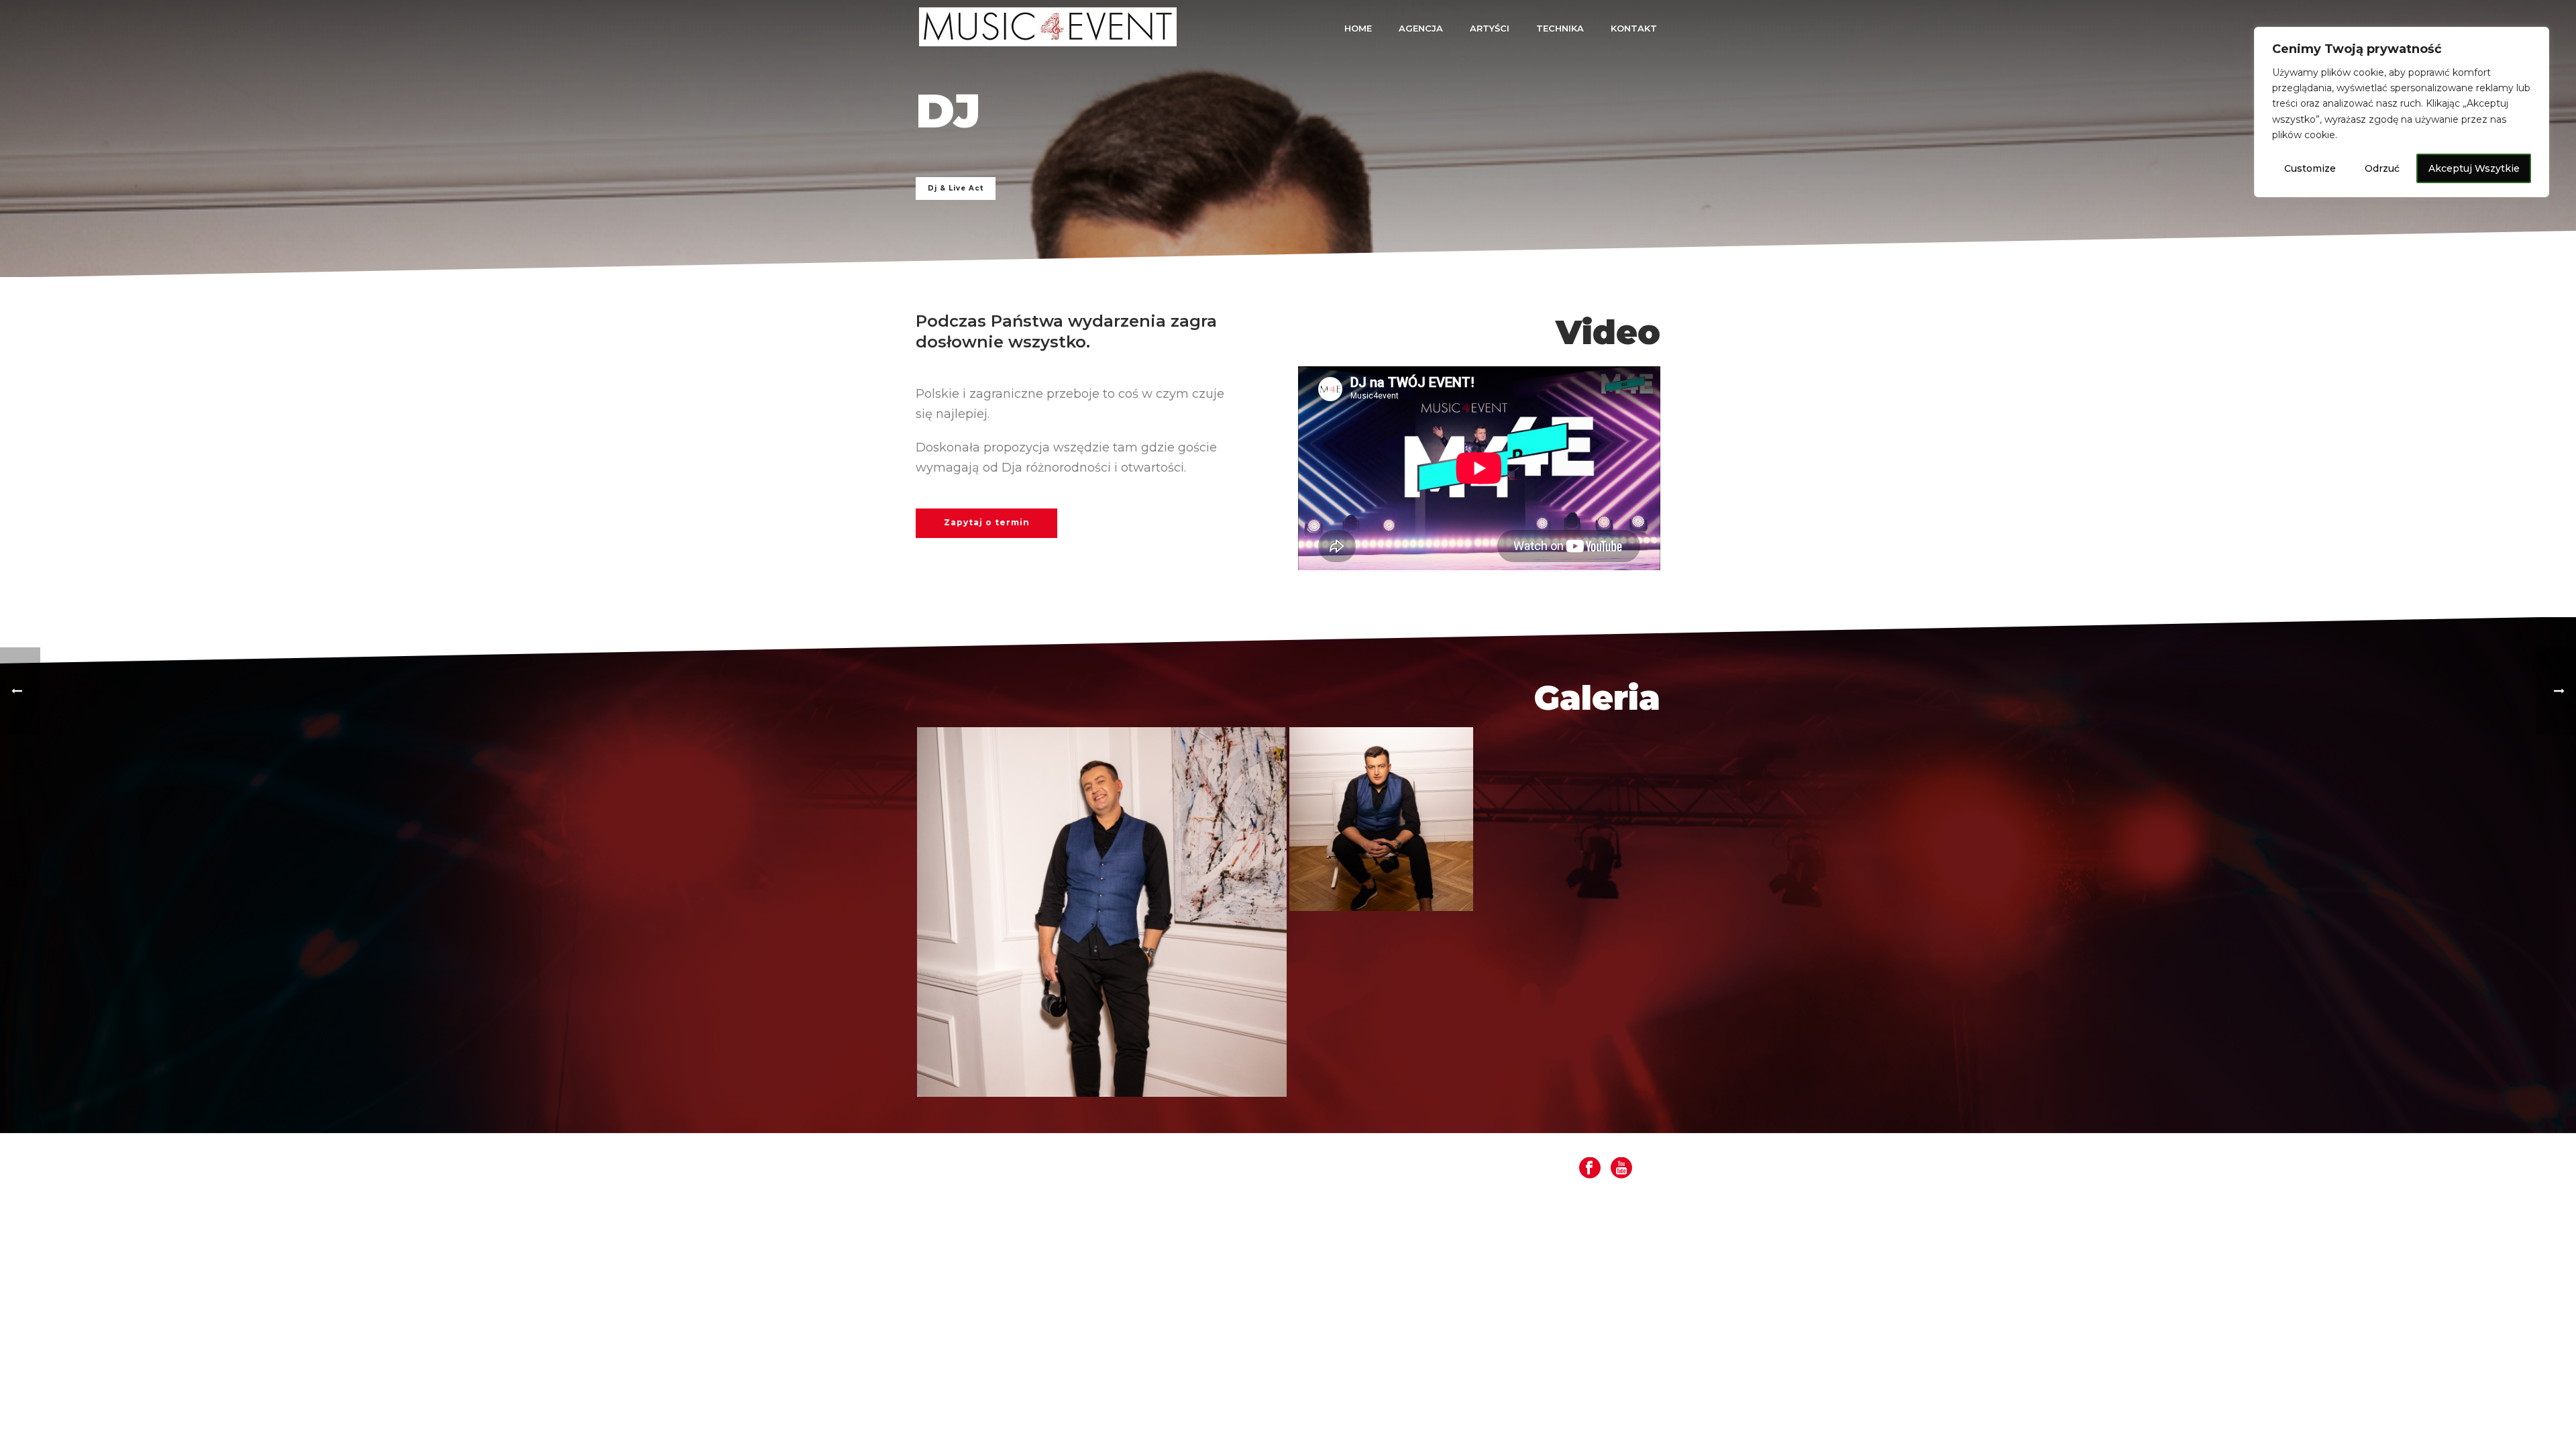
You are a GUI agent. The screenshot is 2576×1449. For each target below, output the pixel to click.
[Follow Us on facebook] (1590, 1169)
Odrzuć (2382, 168)
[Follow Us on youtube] (1621, 1169)
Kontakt (1634, 28)
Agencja (1421, 28)
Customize (2310, 168)
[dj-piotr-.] (1102, 912)
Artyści (1490, 28)
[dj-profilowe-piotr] (1381, 819)
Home (1358, 28)
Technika (1560, 28)
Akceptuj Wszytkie (2474, 168)
